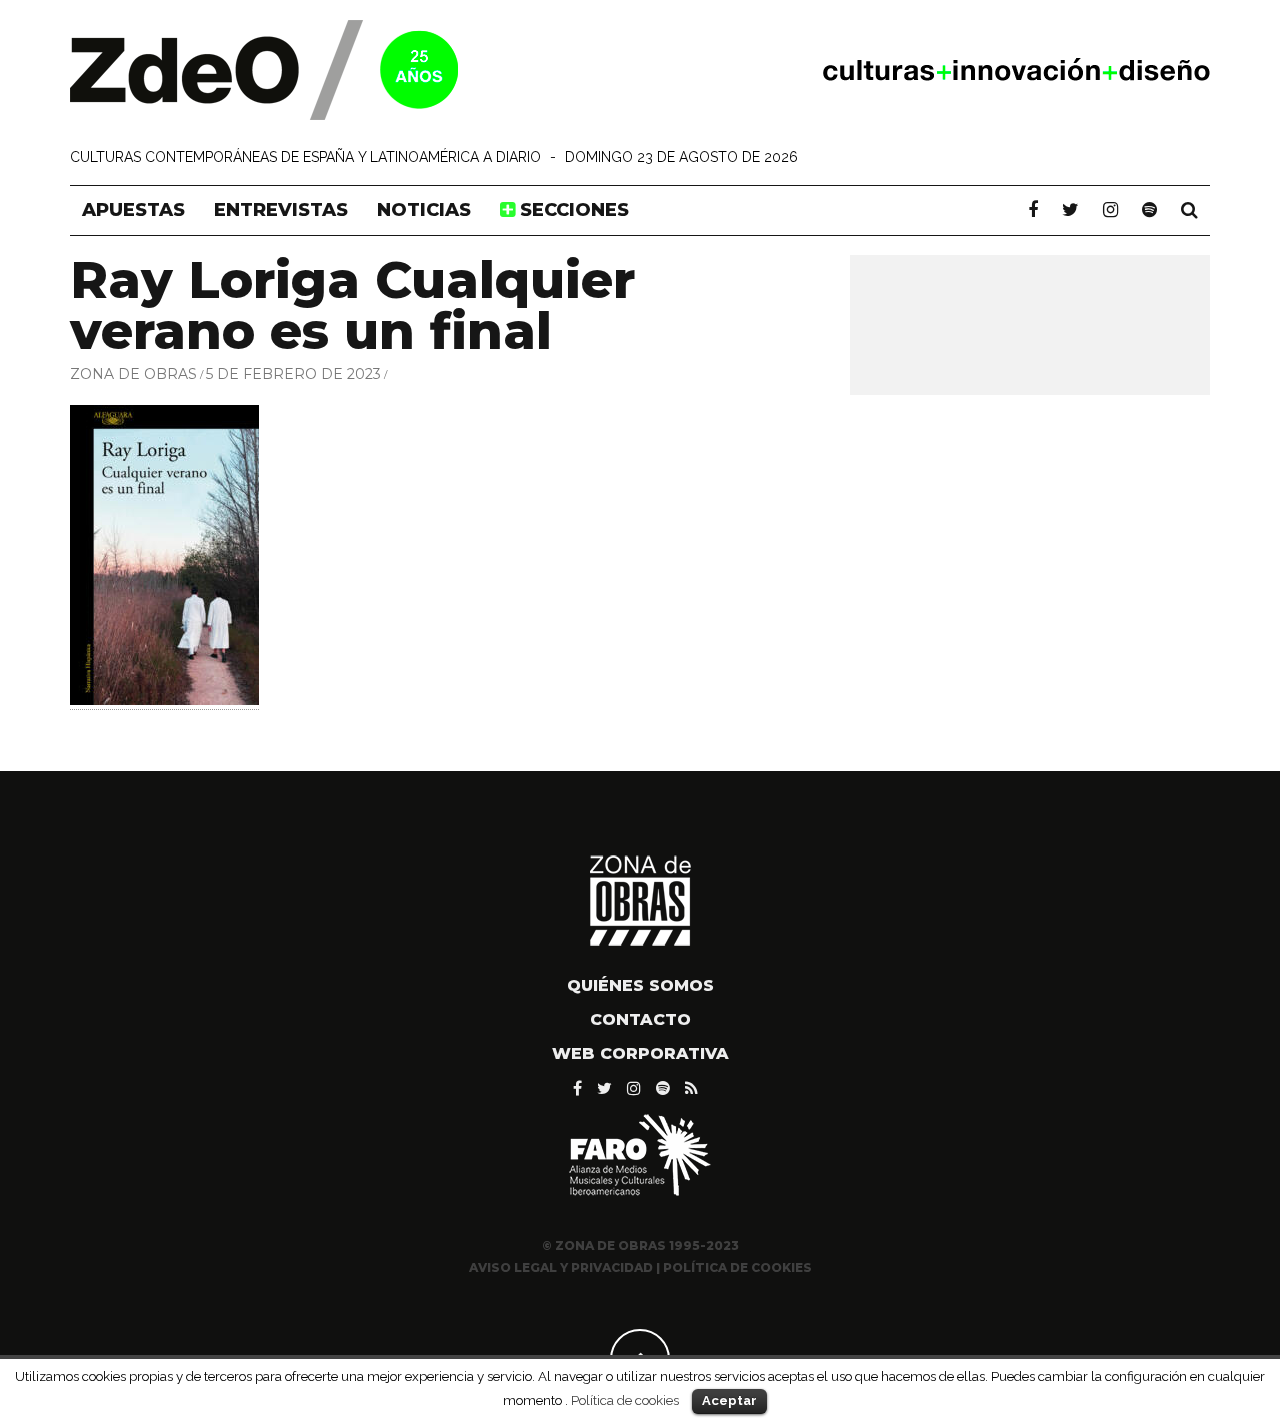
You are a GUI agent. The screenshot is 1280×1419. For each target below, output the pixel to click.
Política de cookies (625, 1400)
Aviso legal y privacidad (561, 1267)
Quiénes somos (640, 985)
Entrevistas (281, 210)
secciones (572, 210)
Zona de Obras (133, 374)
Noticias (424, 210)
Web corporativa (640, 1053)
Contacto (640, 1019)
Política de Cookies (737, 1267)
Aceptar (729, 1400)
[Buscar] (1189, 210)
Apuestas (133, 210)
